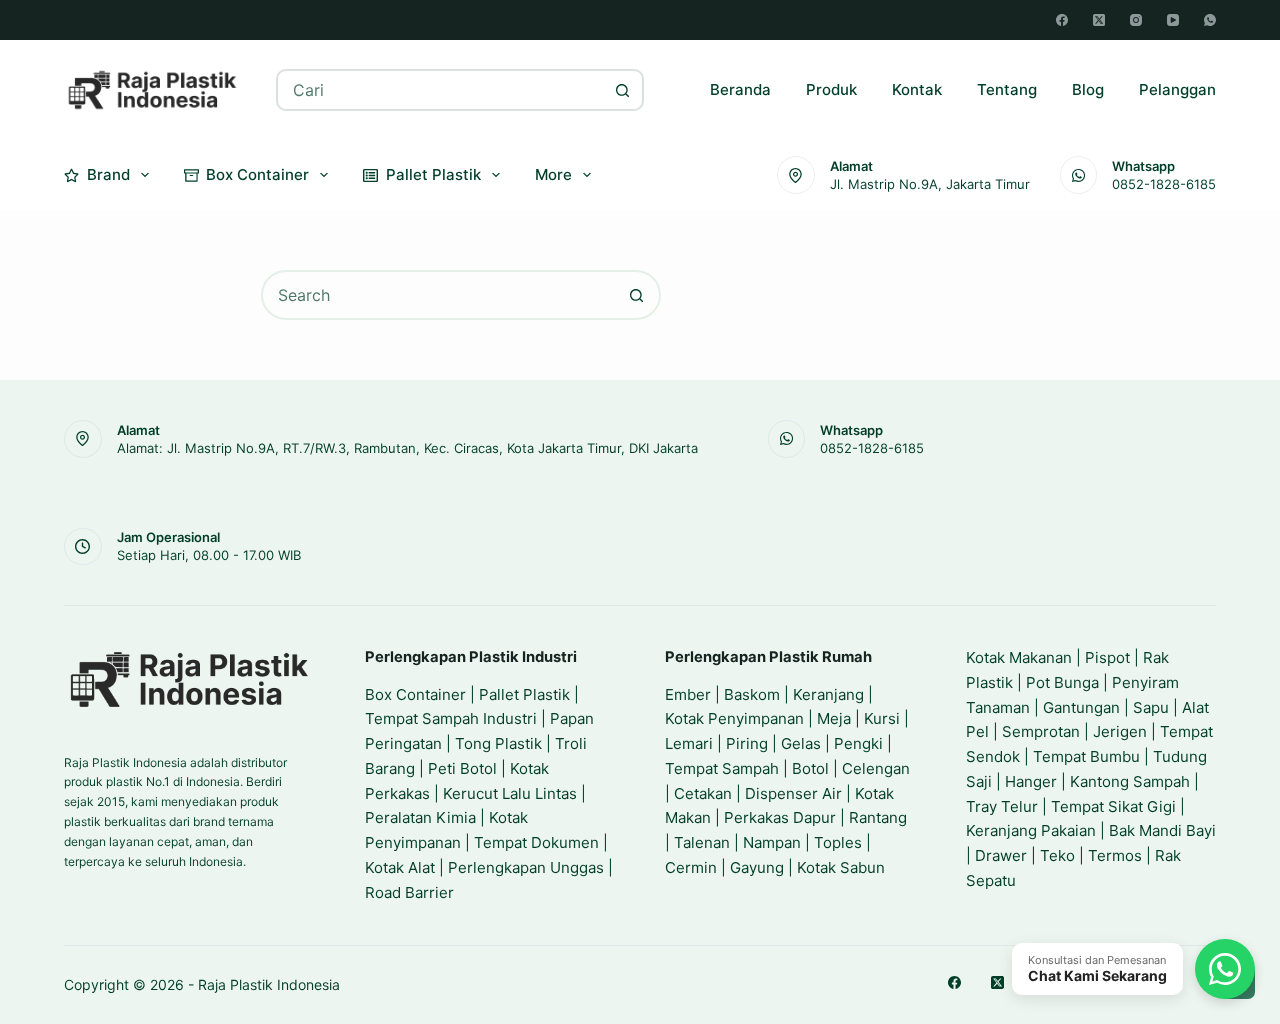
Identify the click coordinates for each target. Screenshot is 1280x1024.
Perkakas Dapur (780, 817)
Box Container (257, 174)
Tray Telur (1002, 806)
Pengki (858, 743)
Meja (834, 718)
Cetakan (703, 793)
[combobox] (441, 90)
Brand (108, 174)
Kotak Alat (400, 867)
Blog (1088, 89)
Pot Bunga (1062, 682)
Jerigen (1120, 731)
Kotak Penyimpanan (734, 718)
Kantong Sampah (1130, 781)
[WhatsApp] (1210, 20)
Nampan (772, 842)
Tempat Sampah (722, 768)
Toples (838, 842)
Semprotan (1041, 731)
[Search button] (623, 90)
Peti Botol (462, 768)
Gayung (757, 867)
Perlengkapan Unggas (526, 867)
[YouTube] (1173, 20)
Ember (688, 694)
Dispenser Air (793, 793)
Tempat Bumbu (1086, 756)
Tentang (1007, 89)
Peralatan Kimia (420, 817)
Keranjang (828, 694)
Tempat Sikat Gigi (1113, 806)
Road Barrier (409, 892)
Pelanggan (1177, 89)
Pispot (1107, 657)
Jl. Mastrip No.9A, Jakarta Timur (930, 184)
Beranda (740, 89)
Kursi (882, 718)
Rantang (878, 817)
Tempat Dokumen (536, 842)
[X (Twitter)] (1099, 20)
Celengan (876, 768)
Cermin (691, 867)
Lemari (689, 743)
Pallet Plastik (433, 174)
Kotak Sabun (841, 867)
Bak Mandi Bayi (1162, 830)
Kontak (917, 89)
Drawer (1001, 855)
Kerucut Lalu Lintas (510, 793)
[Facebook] (1062, 20)
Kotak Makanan (1019, 657)
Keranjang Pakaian (1031, 830)
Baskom (752, 694)
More (553, 174)
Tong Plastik (498, 743)
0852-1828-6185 (1164, 184)
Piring (747, 743)
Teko (1057, 855)
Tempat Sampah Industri (451, 718)
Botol (810, 768)
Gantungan (1081, 707)
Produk (831, 89)
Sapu (1151, 707)
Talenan (702, 842)
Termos (1115, 855)
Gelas (801, 743)
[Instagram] (1136, 20)
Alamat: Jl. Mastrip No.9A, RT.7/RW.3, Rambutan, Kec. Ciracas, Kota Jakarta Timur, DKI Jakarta (407, 448)
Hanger (1031, 781)
